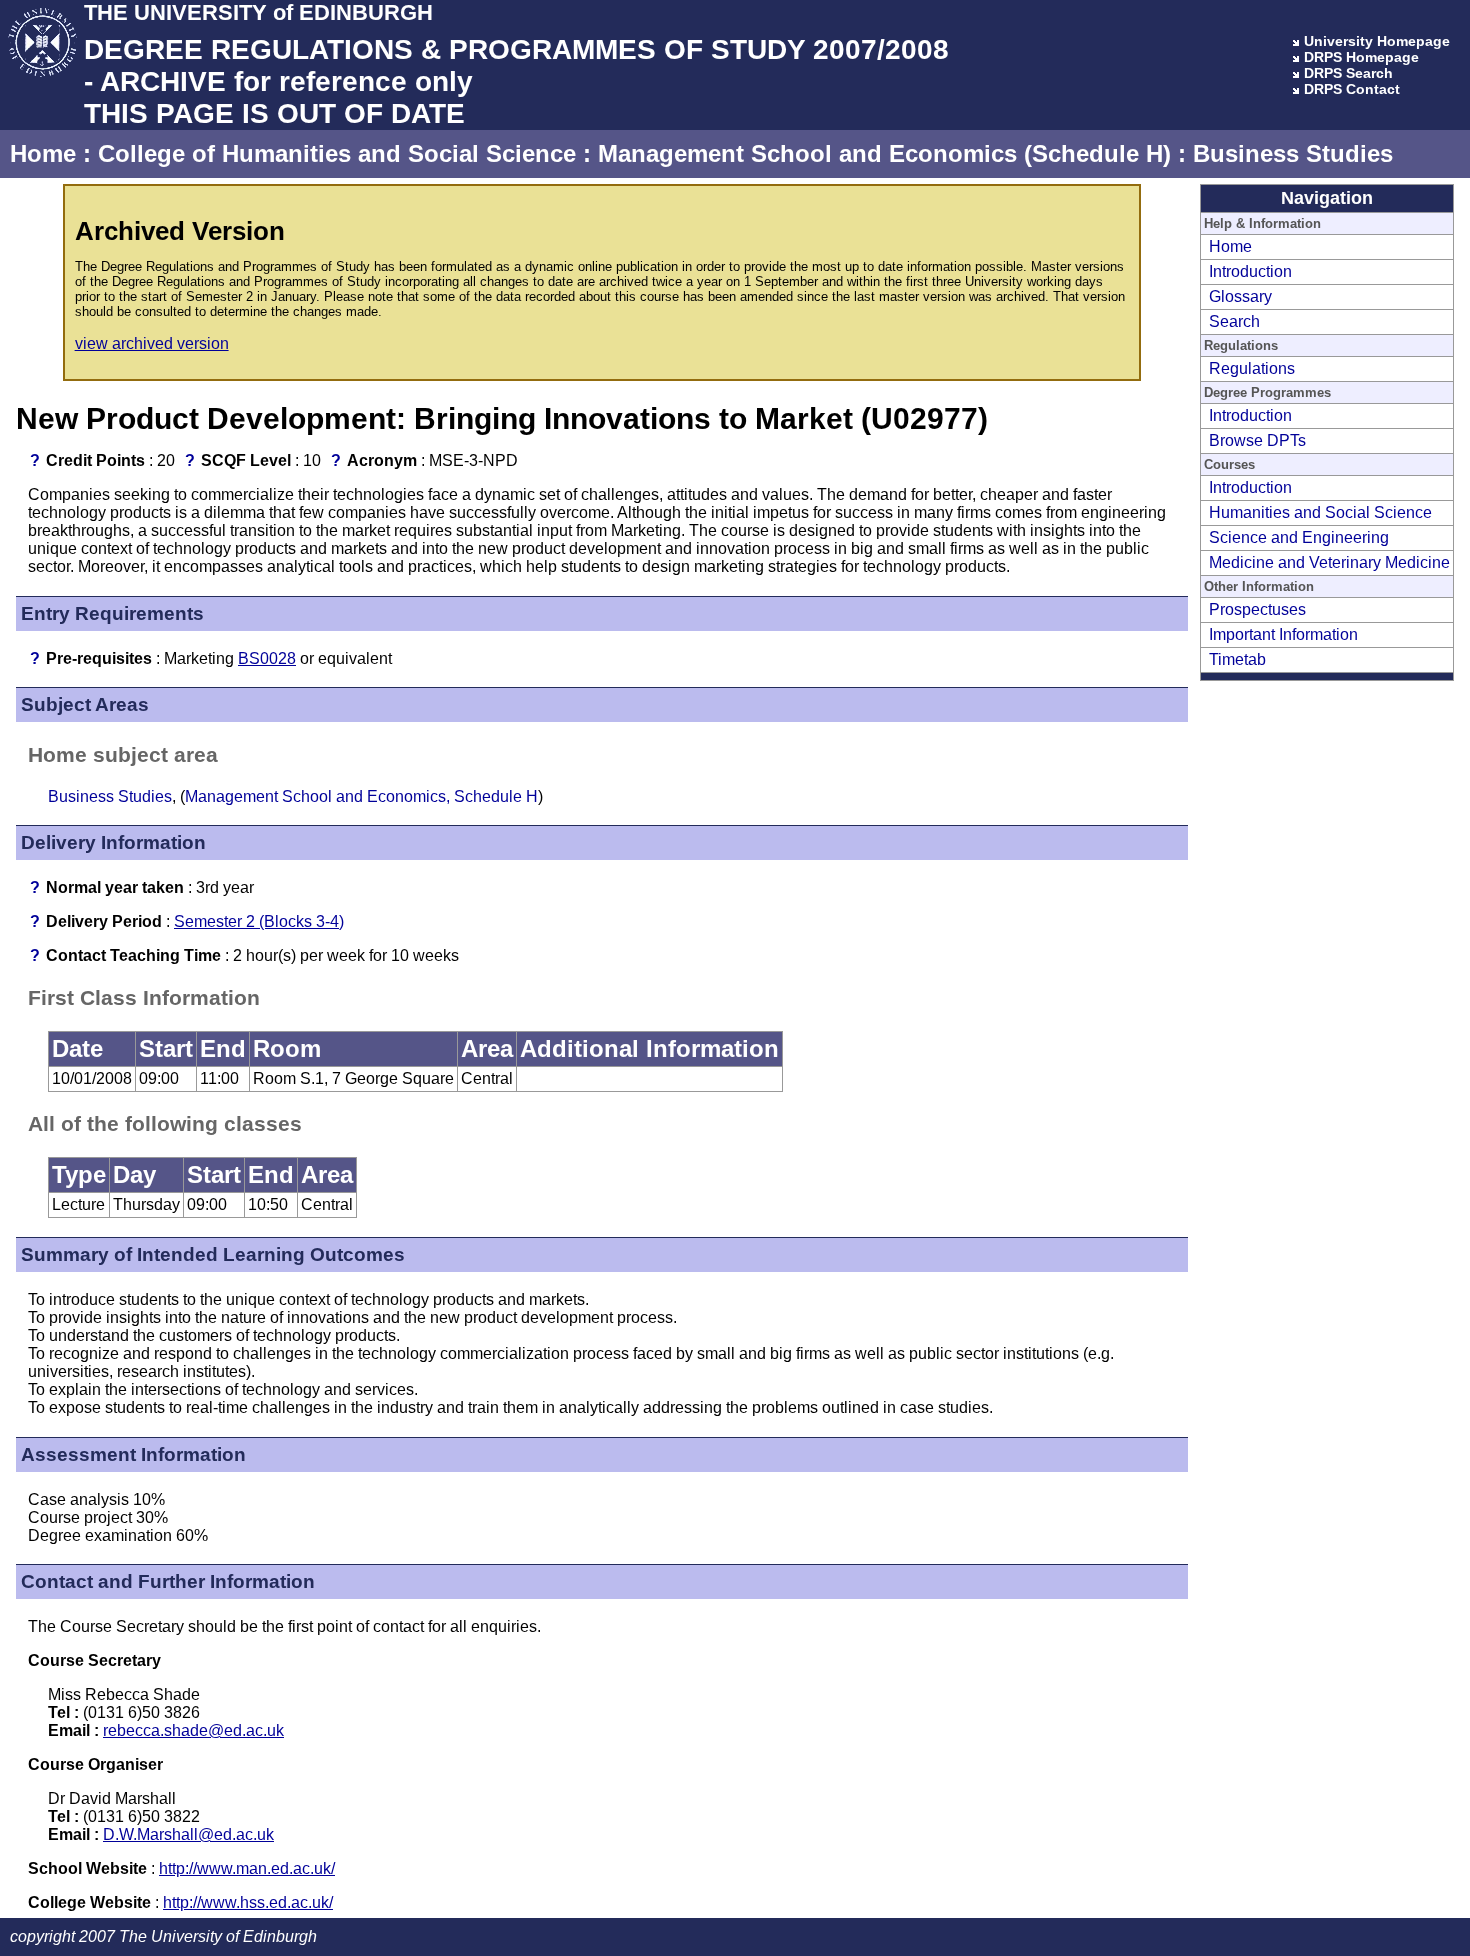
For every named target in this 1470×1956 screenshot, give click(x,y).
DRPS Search (1348, 73)
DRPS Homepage (1361, 57)
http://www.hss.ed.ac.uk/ (248, 1902)
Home (43, 153)
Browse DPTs (1257, 440)
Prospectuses (1257, 609)
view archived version (152, 343)
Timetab (1237, 659)
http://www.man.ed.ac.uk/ (247, 1868)
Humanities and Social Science (1320, 512)
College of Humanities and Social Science (337, 153)
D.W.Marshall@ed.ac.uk (188, 1834)
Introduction (1250, 271)
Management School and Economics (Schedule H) (884, 153)
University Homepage (1377, 41)
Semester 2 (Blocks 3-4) (259, 921)
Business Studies (1293, 153)
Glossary (1240, 296)
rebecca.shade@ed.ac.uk (193, 1730)
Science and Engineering (1299, 537)
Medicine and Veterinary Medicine (1329, 562)
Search (1234, 321)
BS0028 (267, 658)
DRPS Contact (1352, 89)
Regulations (1252, 368)
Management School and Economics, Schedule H (361, 796)
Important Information (1283, 634)
